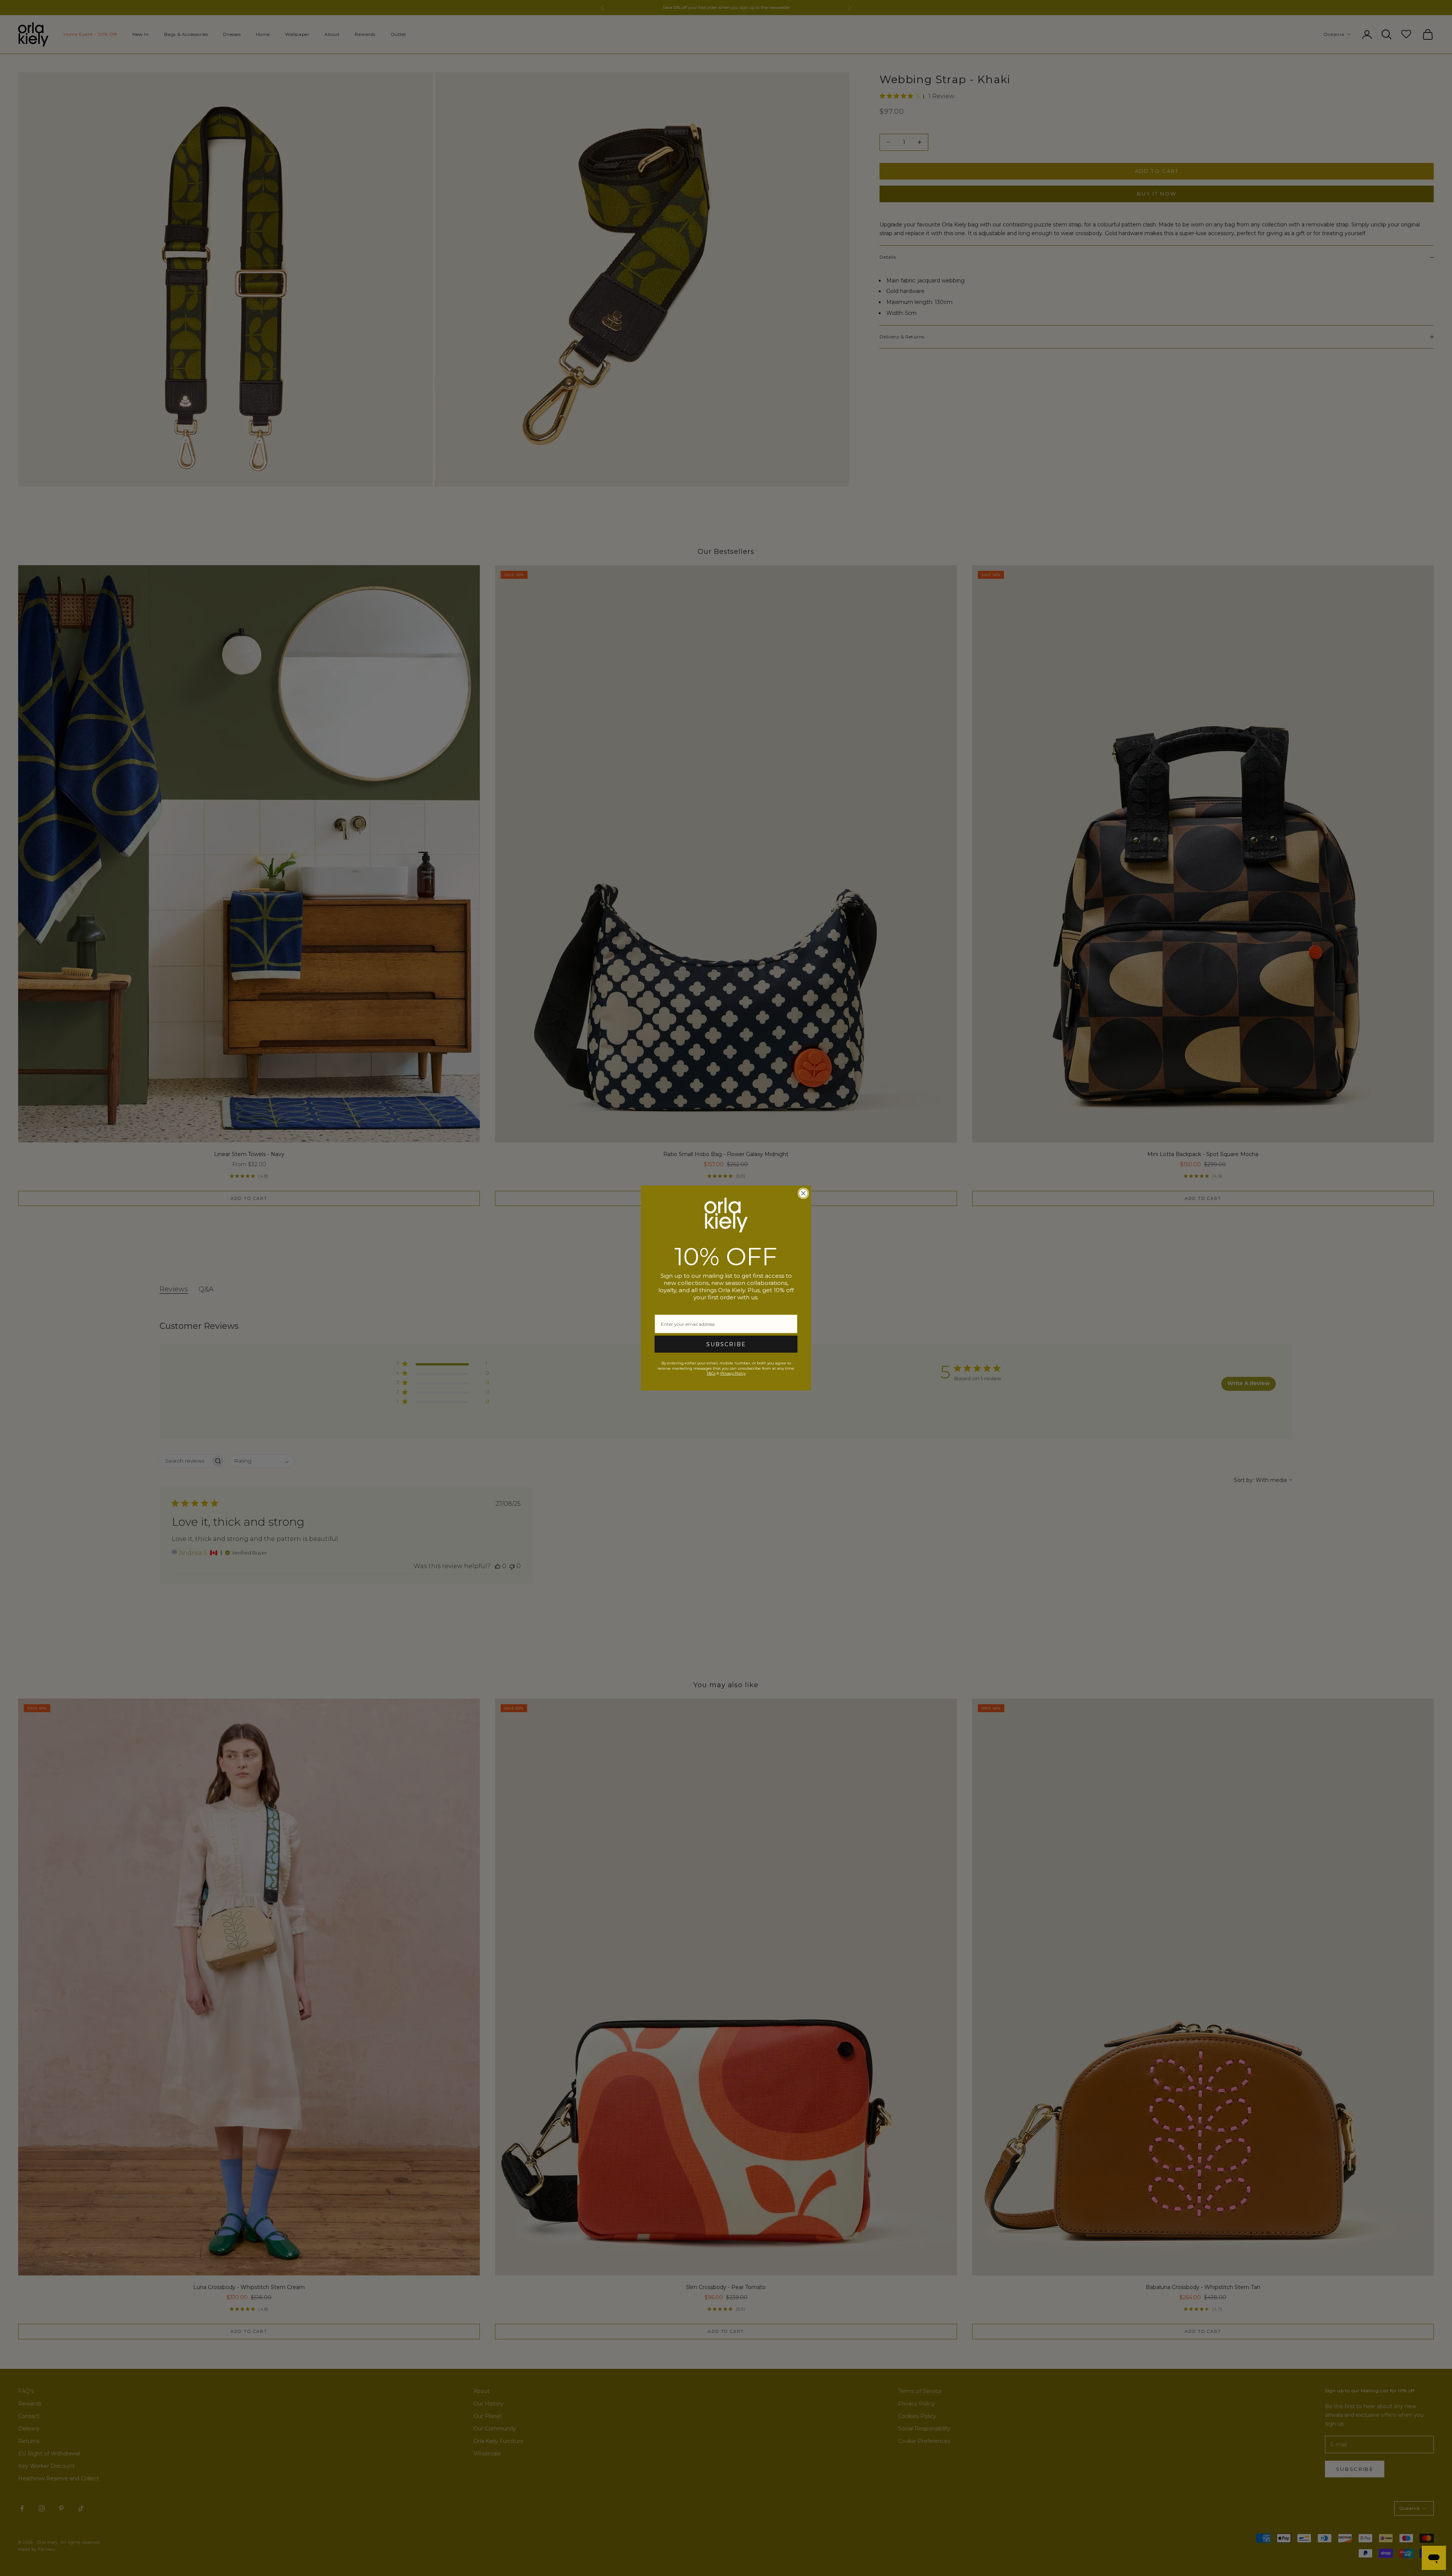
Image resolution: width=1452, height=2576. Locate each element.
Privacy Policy (733, 1373)
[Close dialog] (803, 1193)
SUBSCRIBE (726, 1344)
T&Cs (711, 1373)
